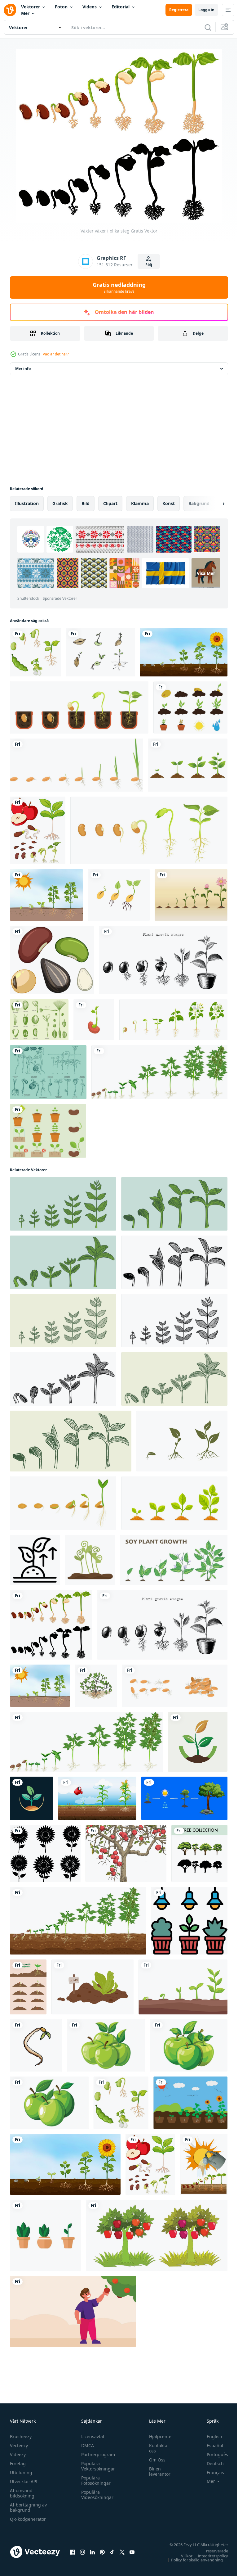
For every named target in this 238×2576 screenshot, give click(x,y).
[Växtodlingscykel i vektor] (190, 2103)
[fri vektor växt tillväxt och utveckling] (28, 1987)
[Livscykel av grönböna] (35, 652)
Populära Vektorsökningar (97, 2466)
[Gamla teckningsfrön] (39, 1020)
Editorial (121, 7)
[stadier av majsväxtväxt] (97, 1798)
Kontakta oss (155, 2448)
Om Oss (154, 2460)
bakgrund (199, 503)
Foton (61, 7)
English (210, 2436)
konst (169, 503)
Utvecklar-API (24, 2481)
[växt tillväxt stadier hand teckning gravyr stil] (163, 960)
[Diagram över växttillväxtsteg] (184, 652)
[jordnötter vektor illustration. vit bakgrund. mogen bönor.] (96, 1686)
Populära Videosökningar (96, 2495)
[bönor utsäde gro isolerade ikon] (94, 1020)
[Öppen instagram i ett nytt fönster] (82, 2552)
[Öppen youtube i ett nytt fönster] (132, 2552)
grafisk (60, 503)
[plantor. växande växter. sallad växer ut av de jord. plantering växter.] (93, 1987)
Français (211, 2472)
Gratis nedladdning (119, 287)
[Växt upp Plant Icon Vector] (190, 707)
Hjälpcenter (158, 2436)
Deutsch (211, 2463)
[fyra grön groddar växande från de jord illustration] (90, 1560)
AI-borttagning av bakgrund (28, 2507)
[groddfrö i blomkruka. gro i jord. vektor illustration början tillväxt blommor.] (79, 707)
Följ (149, 265)
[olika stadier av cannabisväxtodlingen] (159, 1072)
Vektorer (31, 7)
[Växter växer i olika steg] (51, 1625)
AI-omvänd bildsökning (22, 2493)
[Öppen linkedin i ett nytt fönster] (92, 2552)
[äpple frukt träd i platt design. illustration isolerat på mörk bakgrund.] (157, 2235)
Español (210, 2445)
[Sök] (208, 27)
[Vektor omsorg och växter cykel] (48, 1131)
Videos (90, 7)
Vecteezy (19, 2445)
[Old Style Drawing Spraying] (48, 1072)
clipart (110, 503)
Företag (18, 2463)
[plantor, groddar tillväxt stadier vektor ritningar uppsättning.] (183, 1987)
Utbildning (21, 2472)
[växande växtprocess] (188, 765)
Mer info (23, 369)
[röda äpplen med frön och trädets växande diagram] (38, 830)
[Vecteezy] (10, 10)
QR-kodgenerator (28, 2519)
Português (213, 2454)
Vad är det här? (56, 354)
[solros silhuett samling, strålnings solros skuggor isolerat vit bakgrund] (45, 1853)
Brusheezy (21, 2436)
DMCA (86, 2445)
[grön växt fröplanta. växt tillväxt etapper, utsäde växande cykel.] (182, 1441)
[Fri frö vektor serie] (100, 652)
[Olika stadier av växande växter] (204, 2164)
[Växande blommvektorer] (191, 895)
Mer (25, 13)
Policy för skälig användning (192, 2560)
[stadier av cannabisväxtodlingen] (78, 1921)
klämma (140, 503)
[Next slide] (214, 504)
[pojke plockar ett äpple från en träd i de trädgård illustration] (73, 2311)
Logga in (206, 10)
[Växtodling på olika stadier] (46, 895)
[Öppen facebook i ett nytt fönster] (73, 2552)
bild (86, 503)
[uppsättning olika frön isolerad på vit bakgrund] (52, 960)
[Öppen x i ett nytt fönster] (122, 2552)
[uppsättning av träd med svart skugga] (199, 1853)
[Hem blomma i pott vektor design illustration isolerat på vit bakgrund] (45, 2235)
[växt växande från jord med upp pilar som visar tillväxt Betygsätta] (35, 1560)
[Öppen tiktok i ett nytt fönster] (112, 2552)
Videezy (18, 2454)
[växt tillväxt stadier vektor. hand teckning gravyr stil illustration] (63, 1204)
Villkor (182, 2556)
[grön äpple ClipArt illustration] (106, 2045)
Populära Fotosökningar (94, 2480)
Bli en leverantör (157, 2471)
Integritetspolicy (208, 2556)
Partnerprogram (97, 2454)
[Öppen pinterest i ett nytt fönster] (102, 2552)
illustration (27, 503)
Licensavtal (91, 2436)
